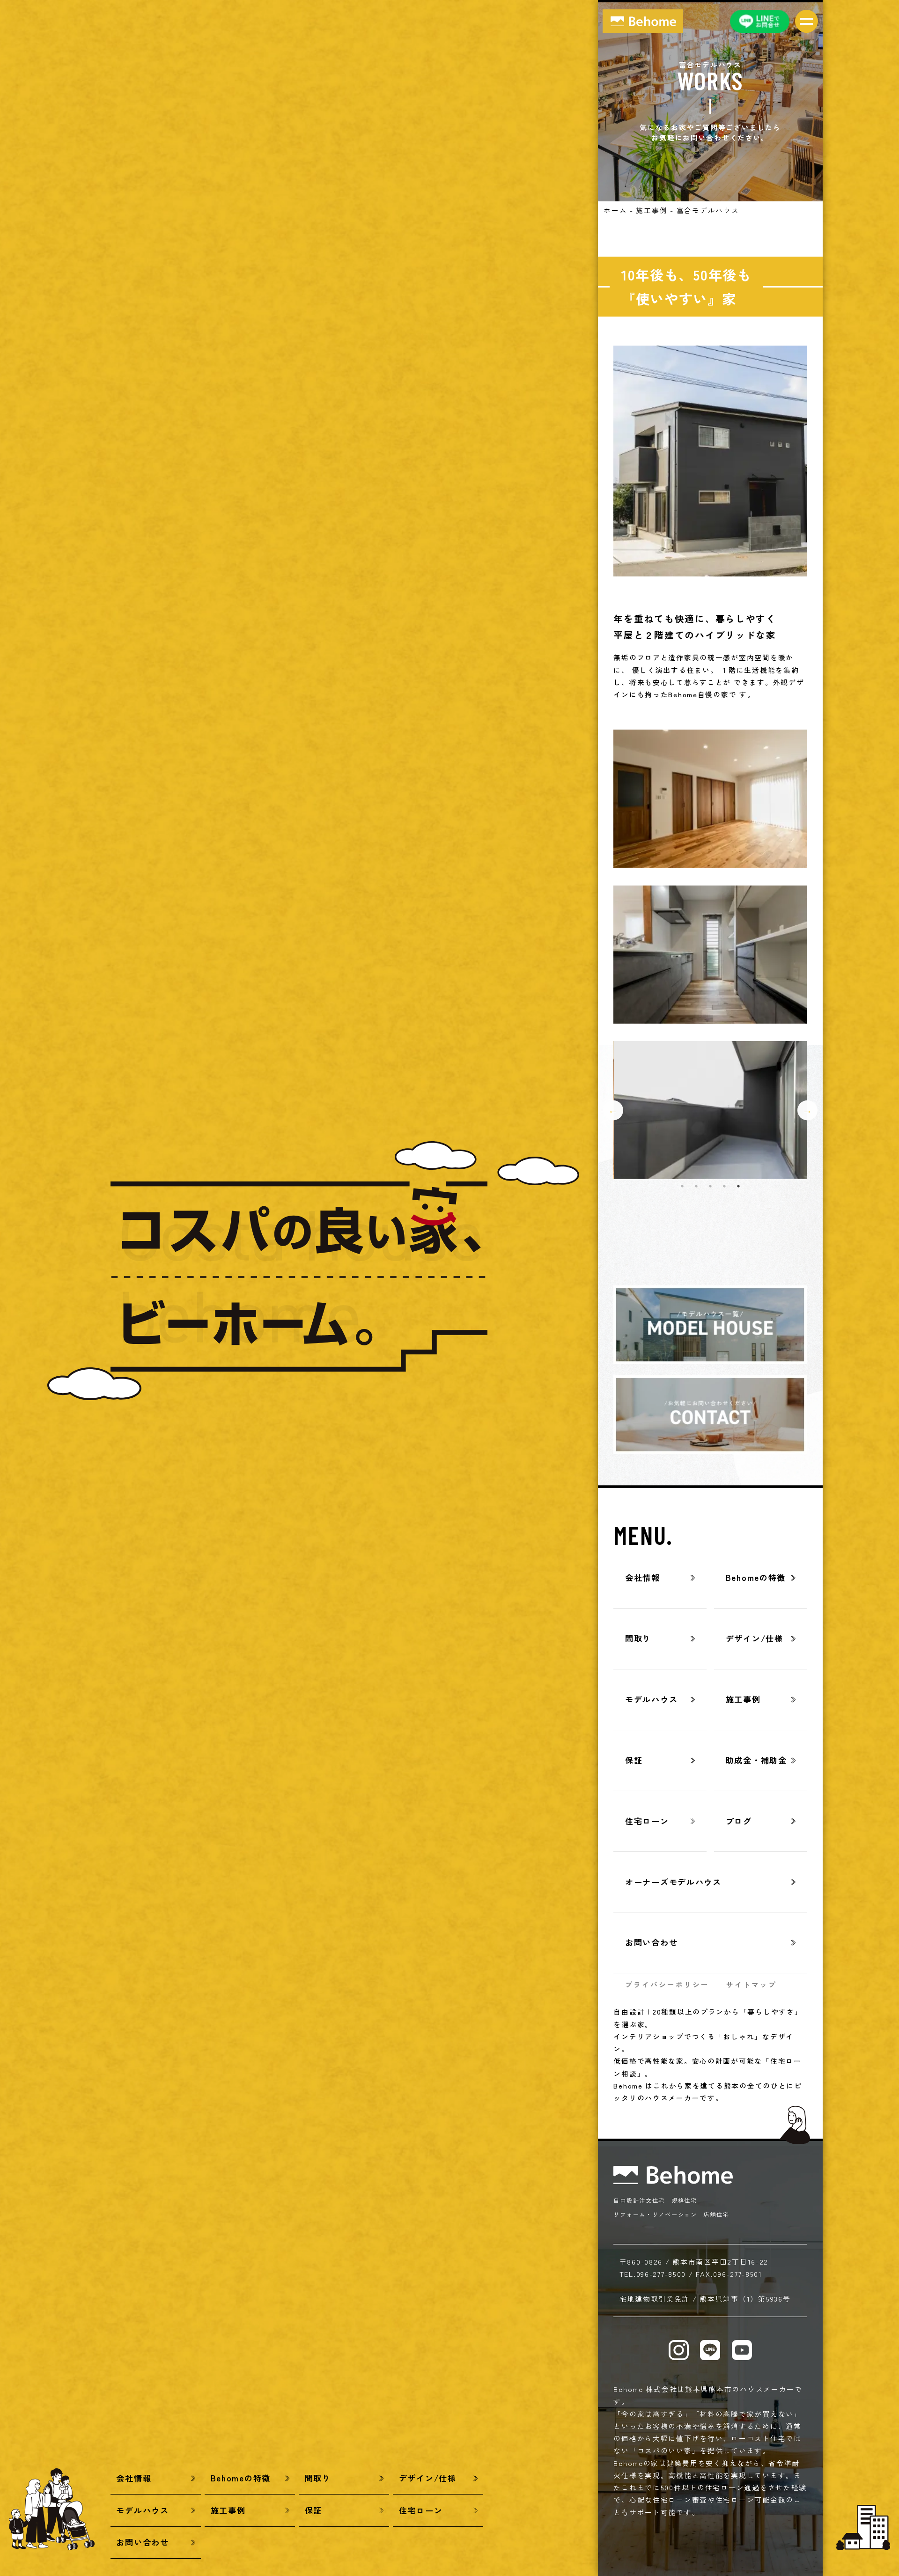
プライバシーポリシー (667, 1984)
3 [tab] (710, 1186)
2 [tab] (696, 1186)
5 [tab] (738, 1186)
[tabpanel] (711, 1110)
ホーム (615, 210)
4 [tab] (724, 1186)
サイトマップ (752, 1984)
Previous (613, 1110)
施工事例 (652, 210)
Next (807, 1110)
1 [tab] (682, 1186)
